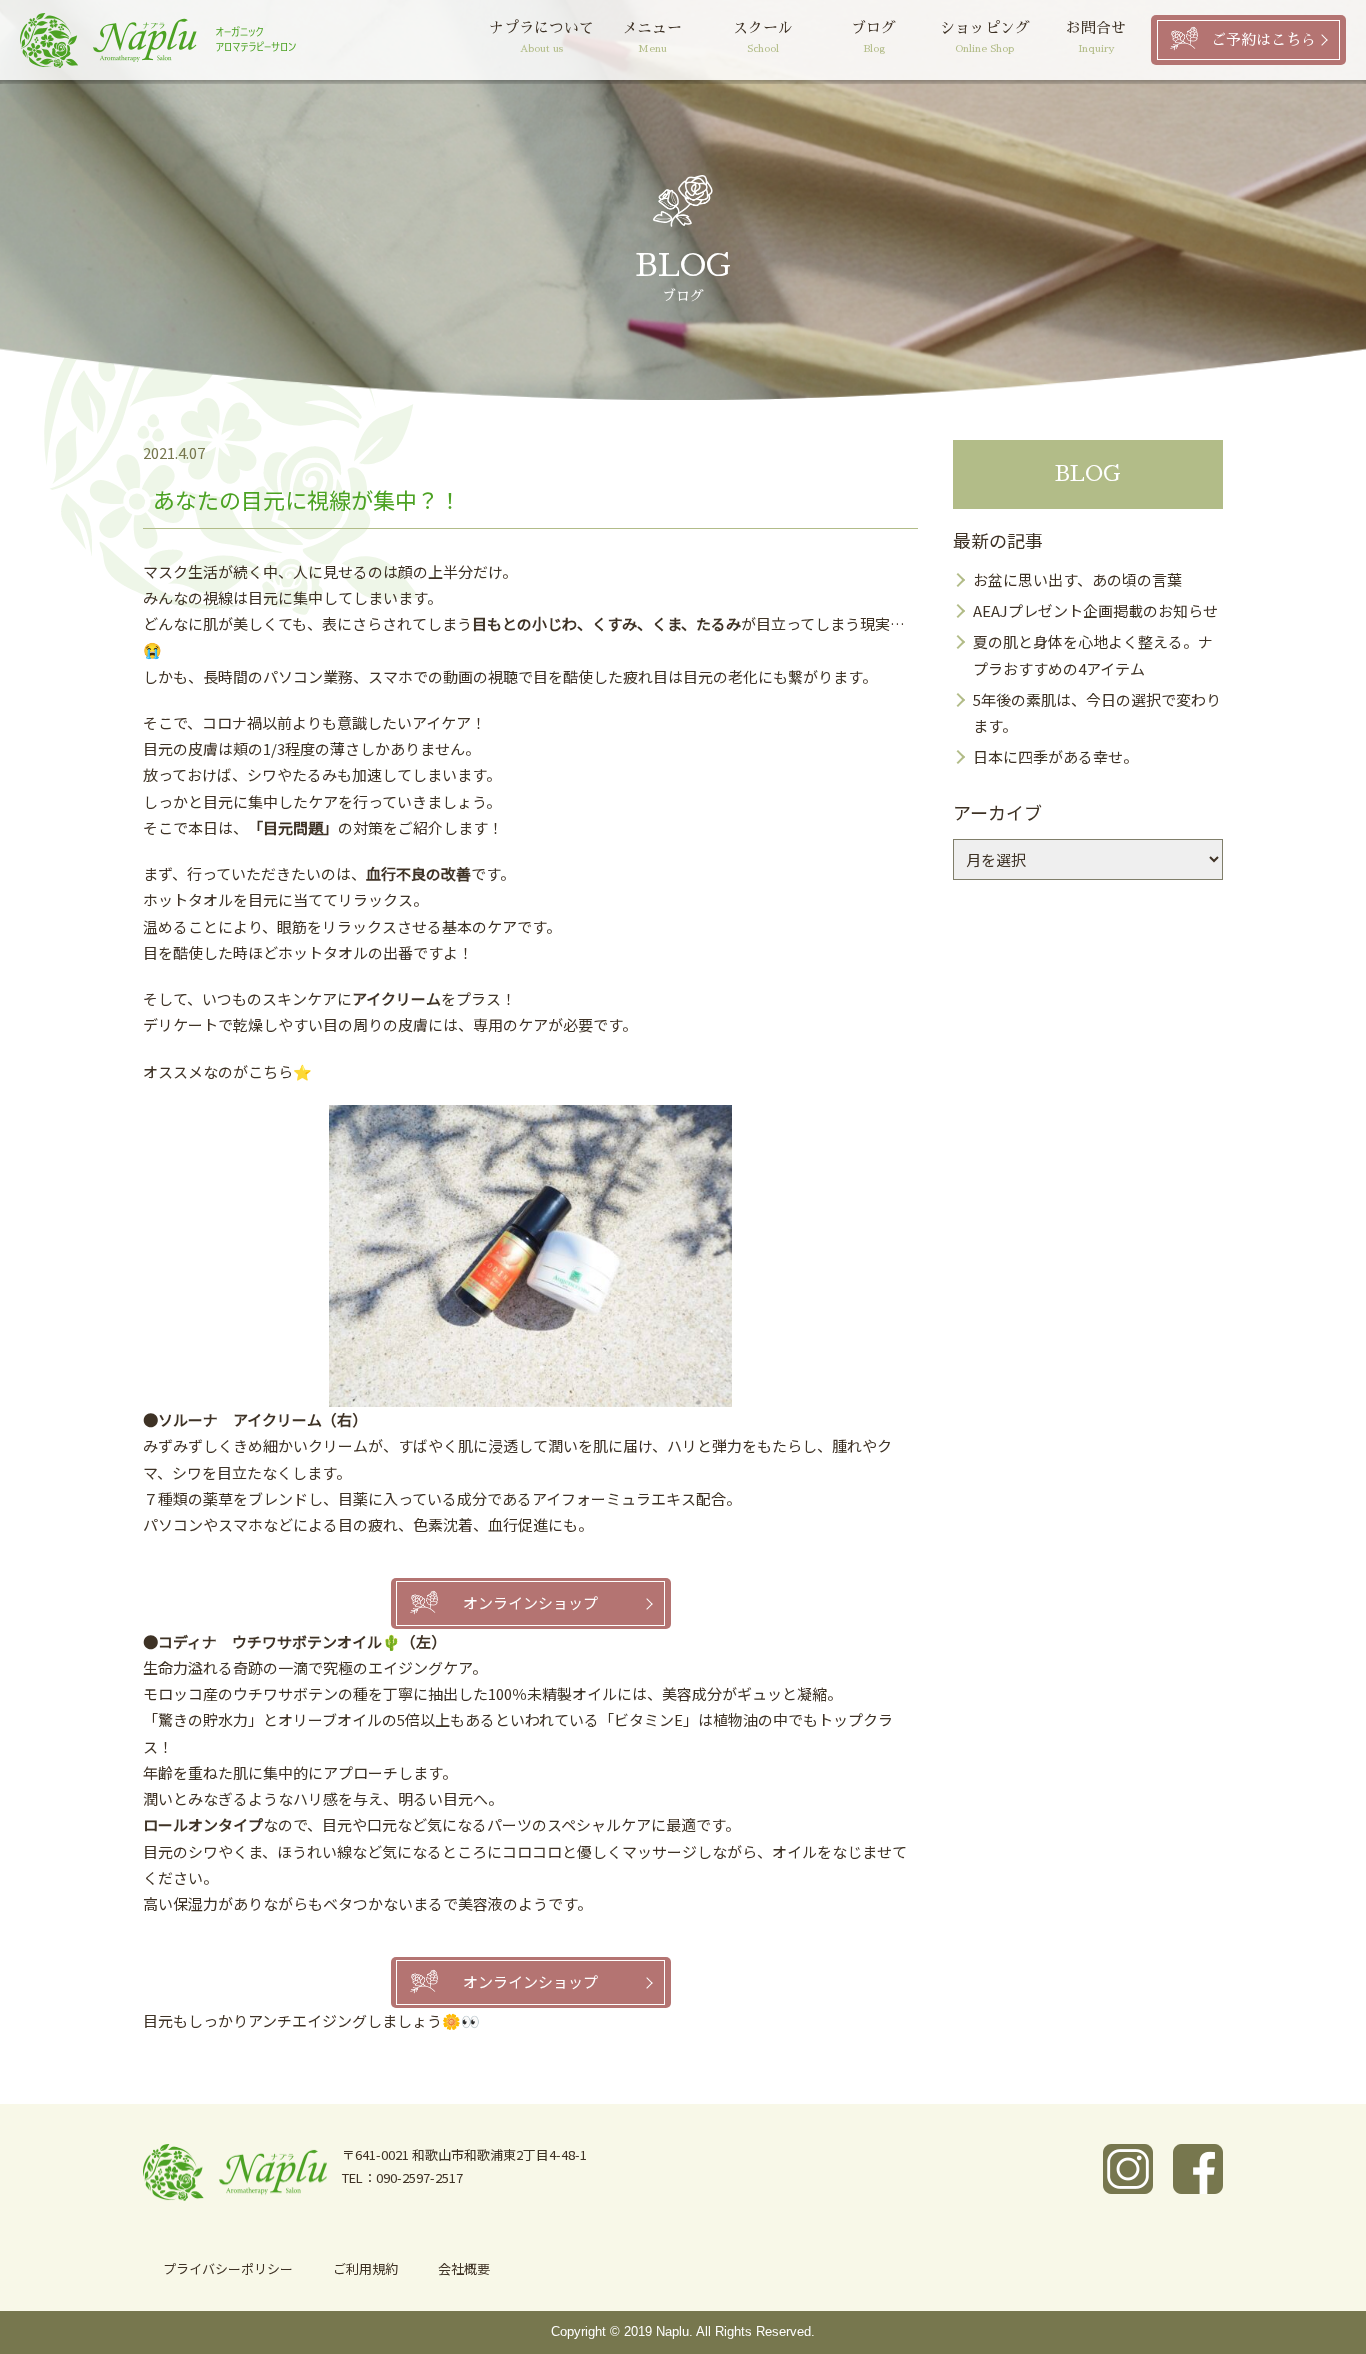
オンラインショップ (530, 1602)
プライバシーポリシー (228, 2268)
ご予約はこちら (1263, 39)
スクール (763, 37)
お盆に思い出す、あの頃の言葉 (1077, 579)
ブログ (873, 37)
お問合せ (1096, 37)
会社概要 (464, 2268)
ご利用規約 (365, 2268)
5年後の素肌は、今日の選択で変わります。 (1097, 712)
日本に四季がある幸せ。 (1055, 756)
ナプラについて (541, 37)
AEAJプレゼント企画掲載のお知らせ (1095, 610)
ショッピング (985, 37)
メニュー (652, 37)
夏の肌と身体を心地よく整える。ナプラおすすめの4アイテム (1093, 654)
